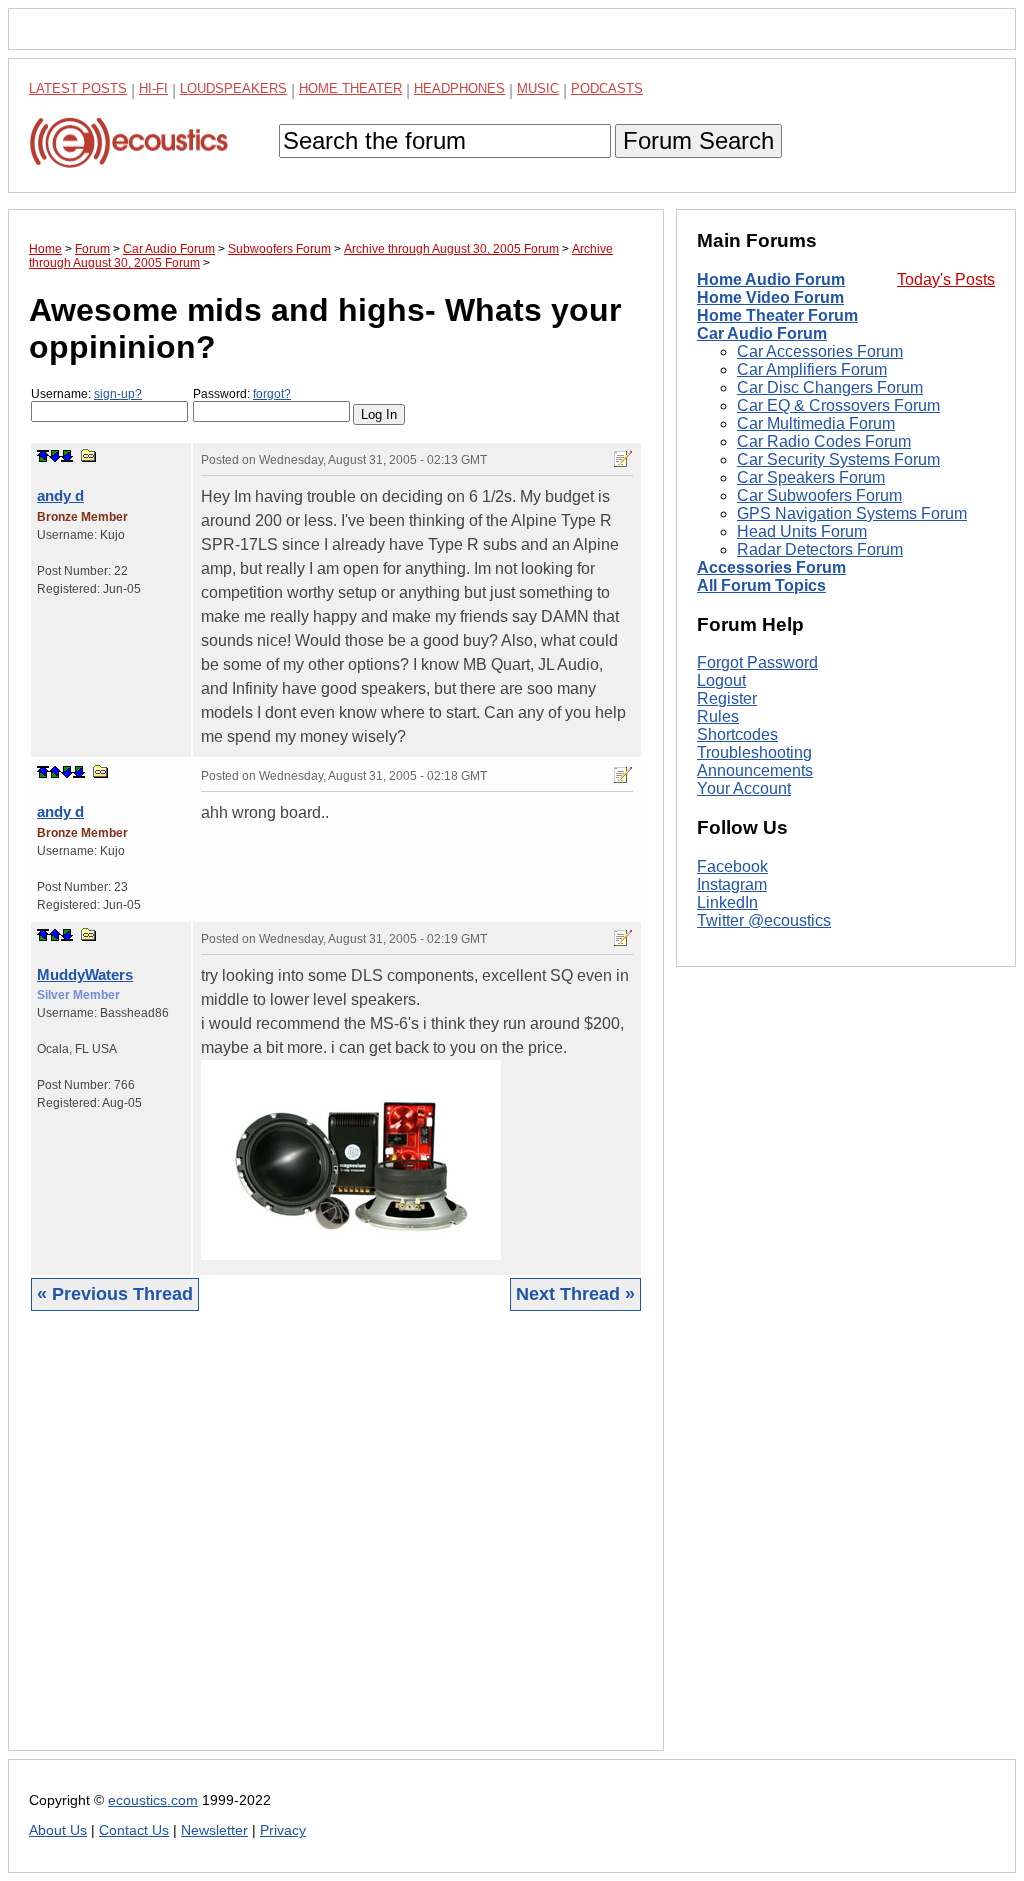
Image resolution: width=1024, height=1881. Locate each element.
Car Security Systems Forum (838, 459)
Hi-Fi (153, 88)
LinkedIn (727, 902)
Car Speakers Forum (811, 477)
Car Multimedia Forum (816, 423)
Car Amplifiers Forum (812, 369)
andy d (60, 495)
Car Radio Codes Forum (824, 441)
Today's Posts (946, 279)
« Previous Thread (115, 1294)
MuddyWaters (85, 974)
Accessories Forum (771, 567)
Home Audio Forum (771, 279)
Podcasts (607, 88)
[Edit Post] (623, 459)
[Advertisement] (336, 1546)
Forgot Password (757, 662)
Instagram (732, 884)
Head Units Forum (802, 531)
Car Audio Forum (762, 333)
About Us (58, 1830)
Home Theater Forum (777, 315)
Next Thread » (575, 1294)
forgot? (272, 394)
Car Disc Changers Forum (830, 387)
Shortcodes (737, 734)
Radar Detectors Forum (820, 549)
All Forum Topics (761, 585)
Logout (721, 680)
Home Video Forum (770, 297)
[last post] (67, 456)
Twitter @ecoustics (764, 920)
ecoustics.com (153, 1800)
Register (727, 698)
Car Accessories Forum (820, 351)
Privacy (283, 1830)
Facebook (732, 866)
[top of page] (43, 456)
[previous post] (55, 772)
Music (538, 88)
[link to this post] (89, 455)
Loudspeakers (233, 88)
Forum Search (698, 140)
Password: (242, 394)
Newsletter (214, 1830)
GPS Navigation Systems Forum (852, 513)
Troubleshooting (754, 752)
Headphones (459, 88)
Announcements (755, 770)
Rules (718, 716)
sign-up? (118, 394)
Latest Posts (78, 88)
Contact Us (134, 1830)
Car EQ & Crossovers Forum (838, 405)
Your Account (744, 788)
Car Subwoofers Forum (819, 495)
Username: (86, 394)
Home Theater (350, 88)
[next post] (55, 456)
